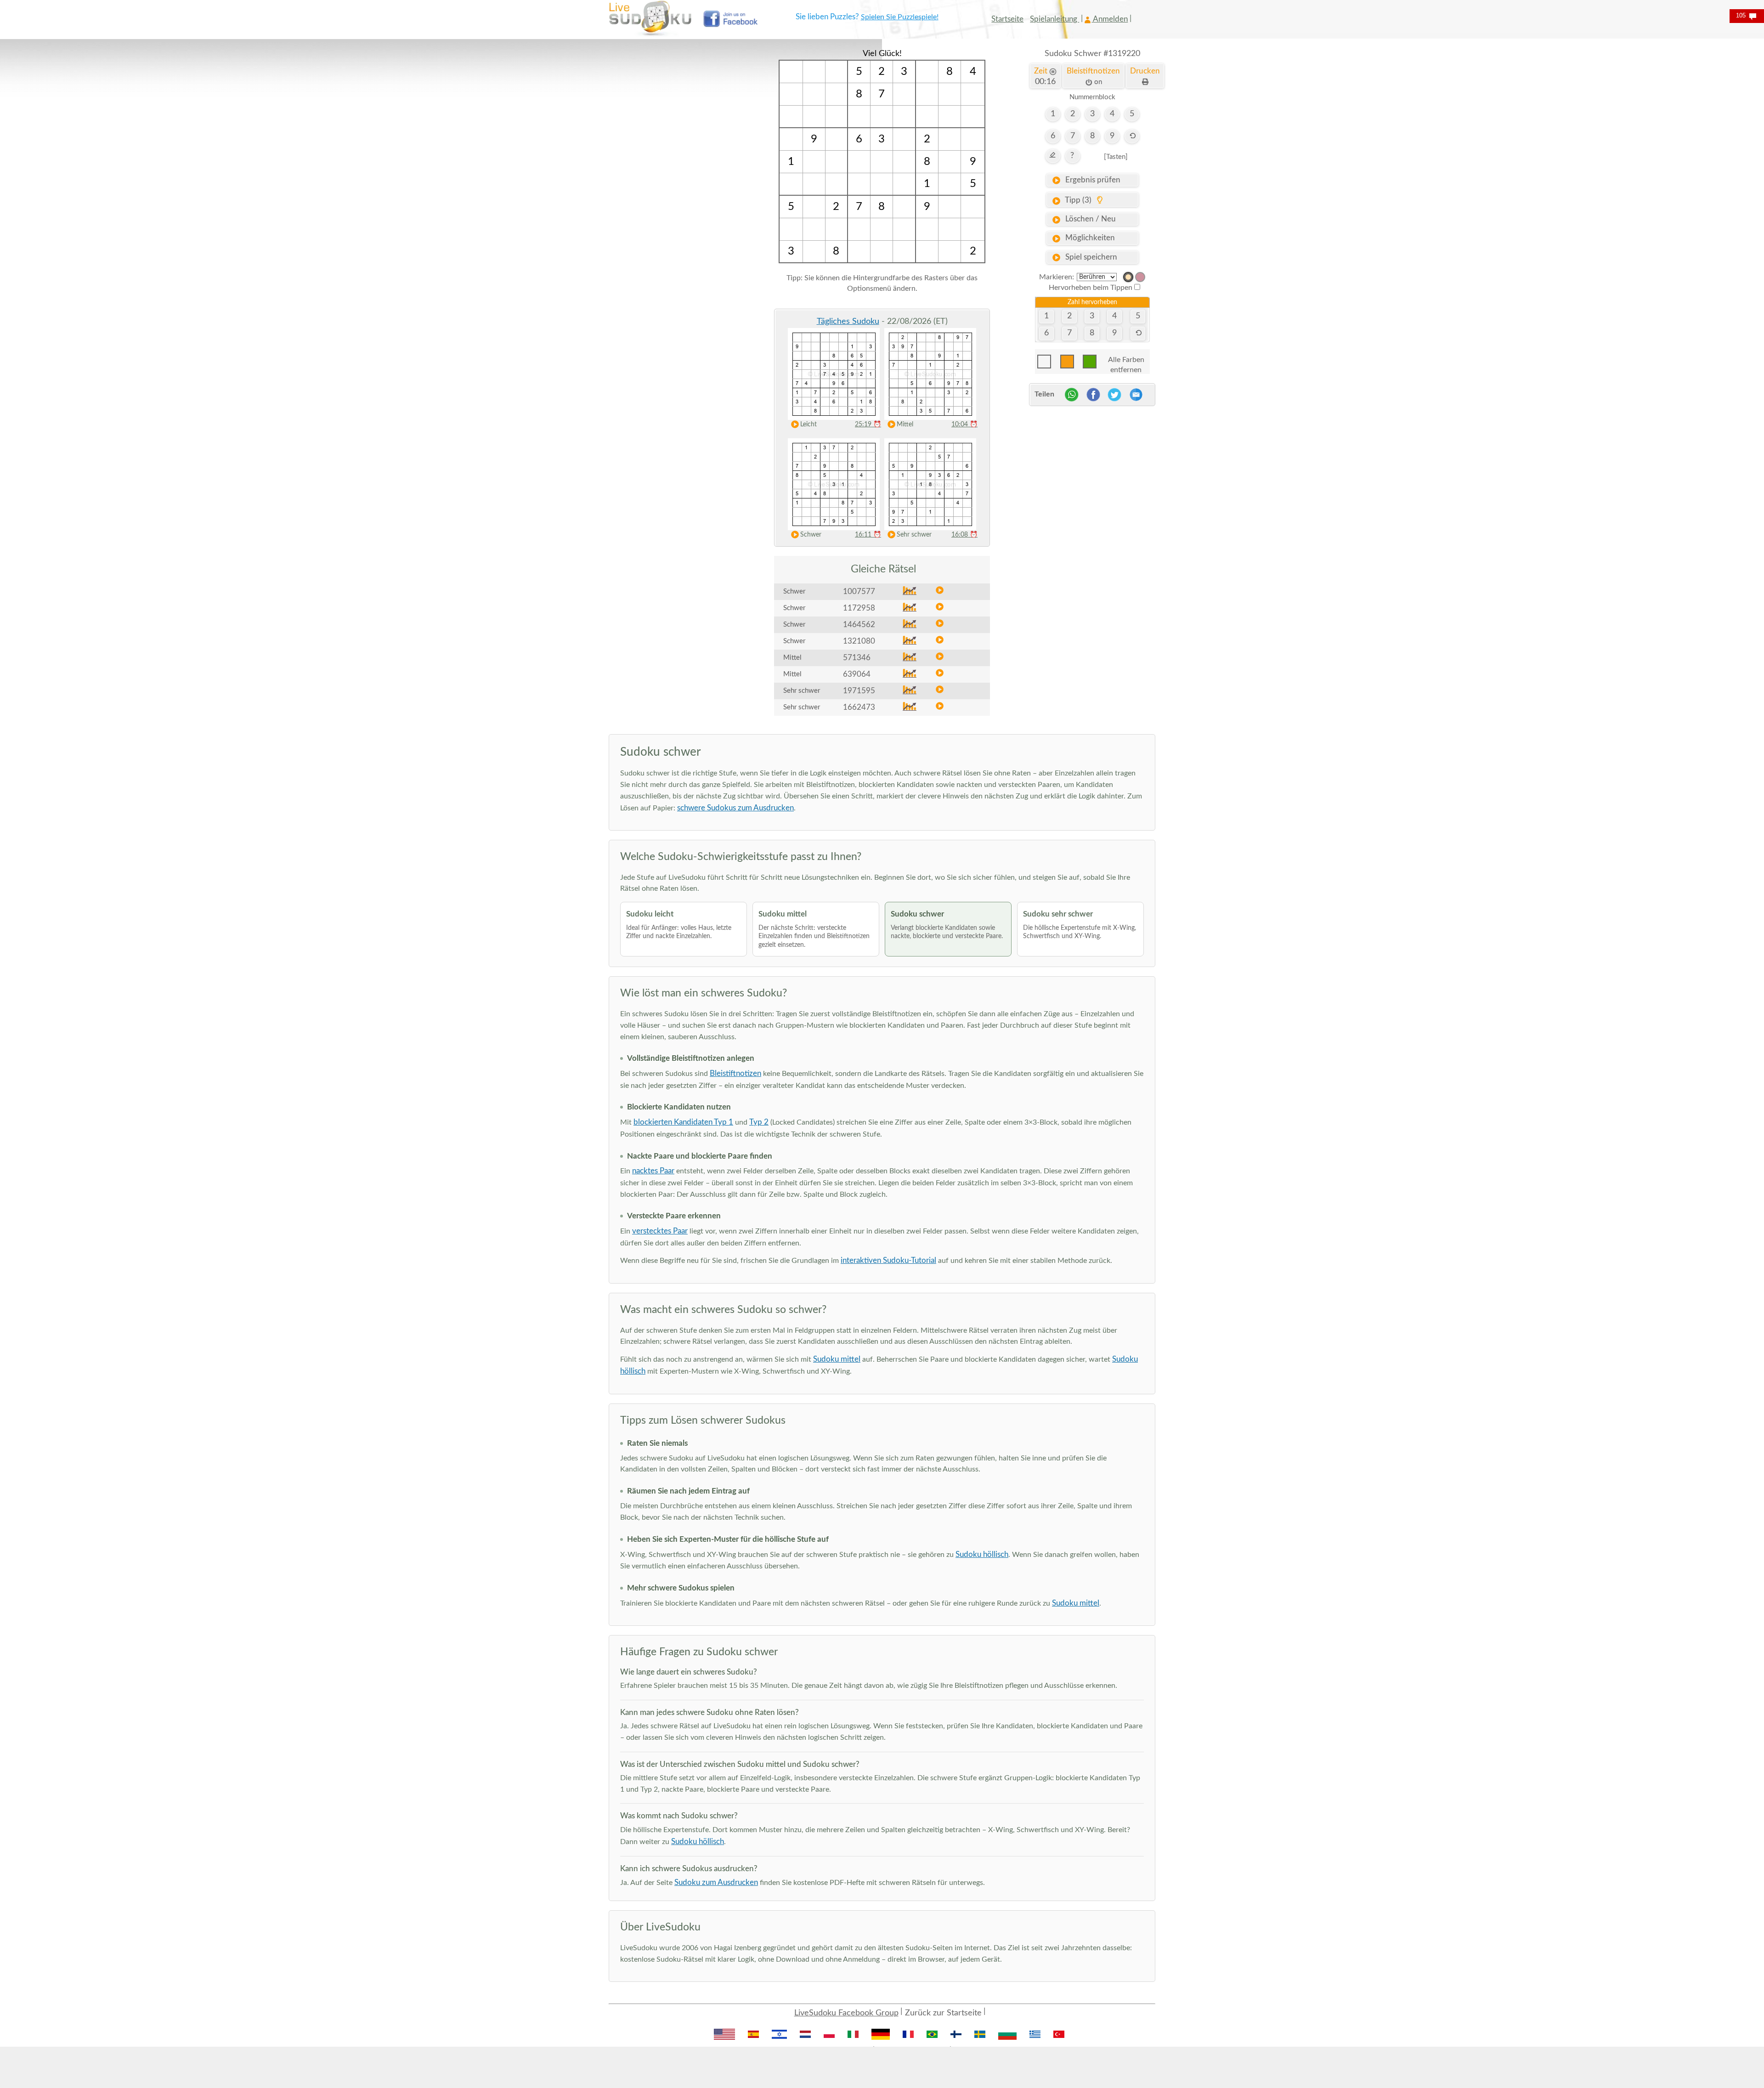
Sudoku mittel (837, 1359)
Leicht (808, 424)
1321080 (859, 641)
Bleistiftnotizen (735, 1073)
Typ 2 (759, 1122)
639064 (857, 674)
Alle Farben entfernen (1126, 362)
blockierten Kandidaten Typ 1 (683, 1122)
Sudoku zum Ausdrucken (716, 1882)
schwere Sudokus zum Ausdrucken (735, 808)
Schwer (811, 535)
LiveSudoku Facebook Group (846, 2013)
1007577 (859, 591)
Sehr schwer (914, 535)
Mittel (905, 424)
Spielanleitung (1054, 19)
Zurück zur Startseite (943, 2013)
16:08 (964, 535)
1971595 (859, 691)
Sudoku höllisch (982, 1554)
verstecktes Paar (660, 1231)
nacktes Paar (653, 1171)
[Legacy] (1140, 277)
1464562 (859, 625)
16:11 (868, 535)
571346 (857, 658)
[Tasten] (1116, 157)
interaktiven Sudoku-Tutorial (888, 1260)
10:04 (964, 424)
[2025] (1128, 277)
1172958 (859, 608)
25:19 (868, 424)
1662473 (859, 707)
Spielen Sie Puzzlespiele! (900, 17)
